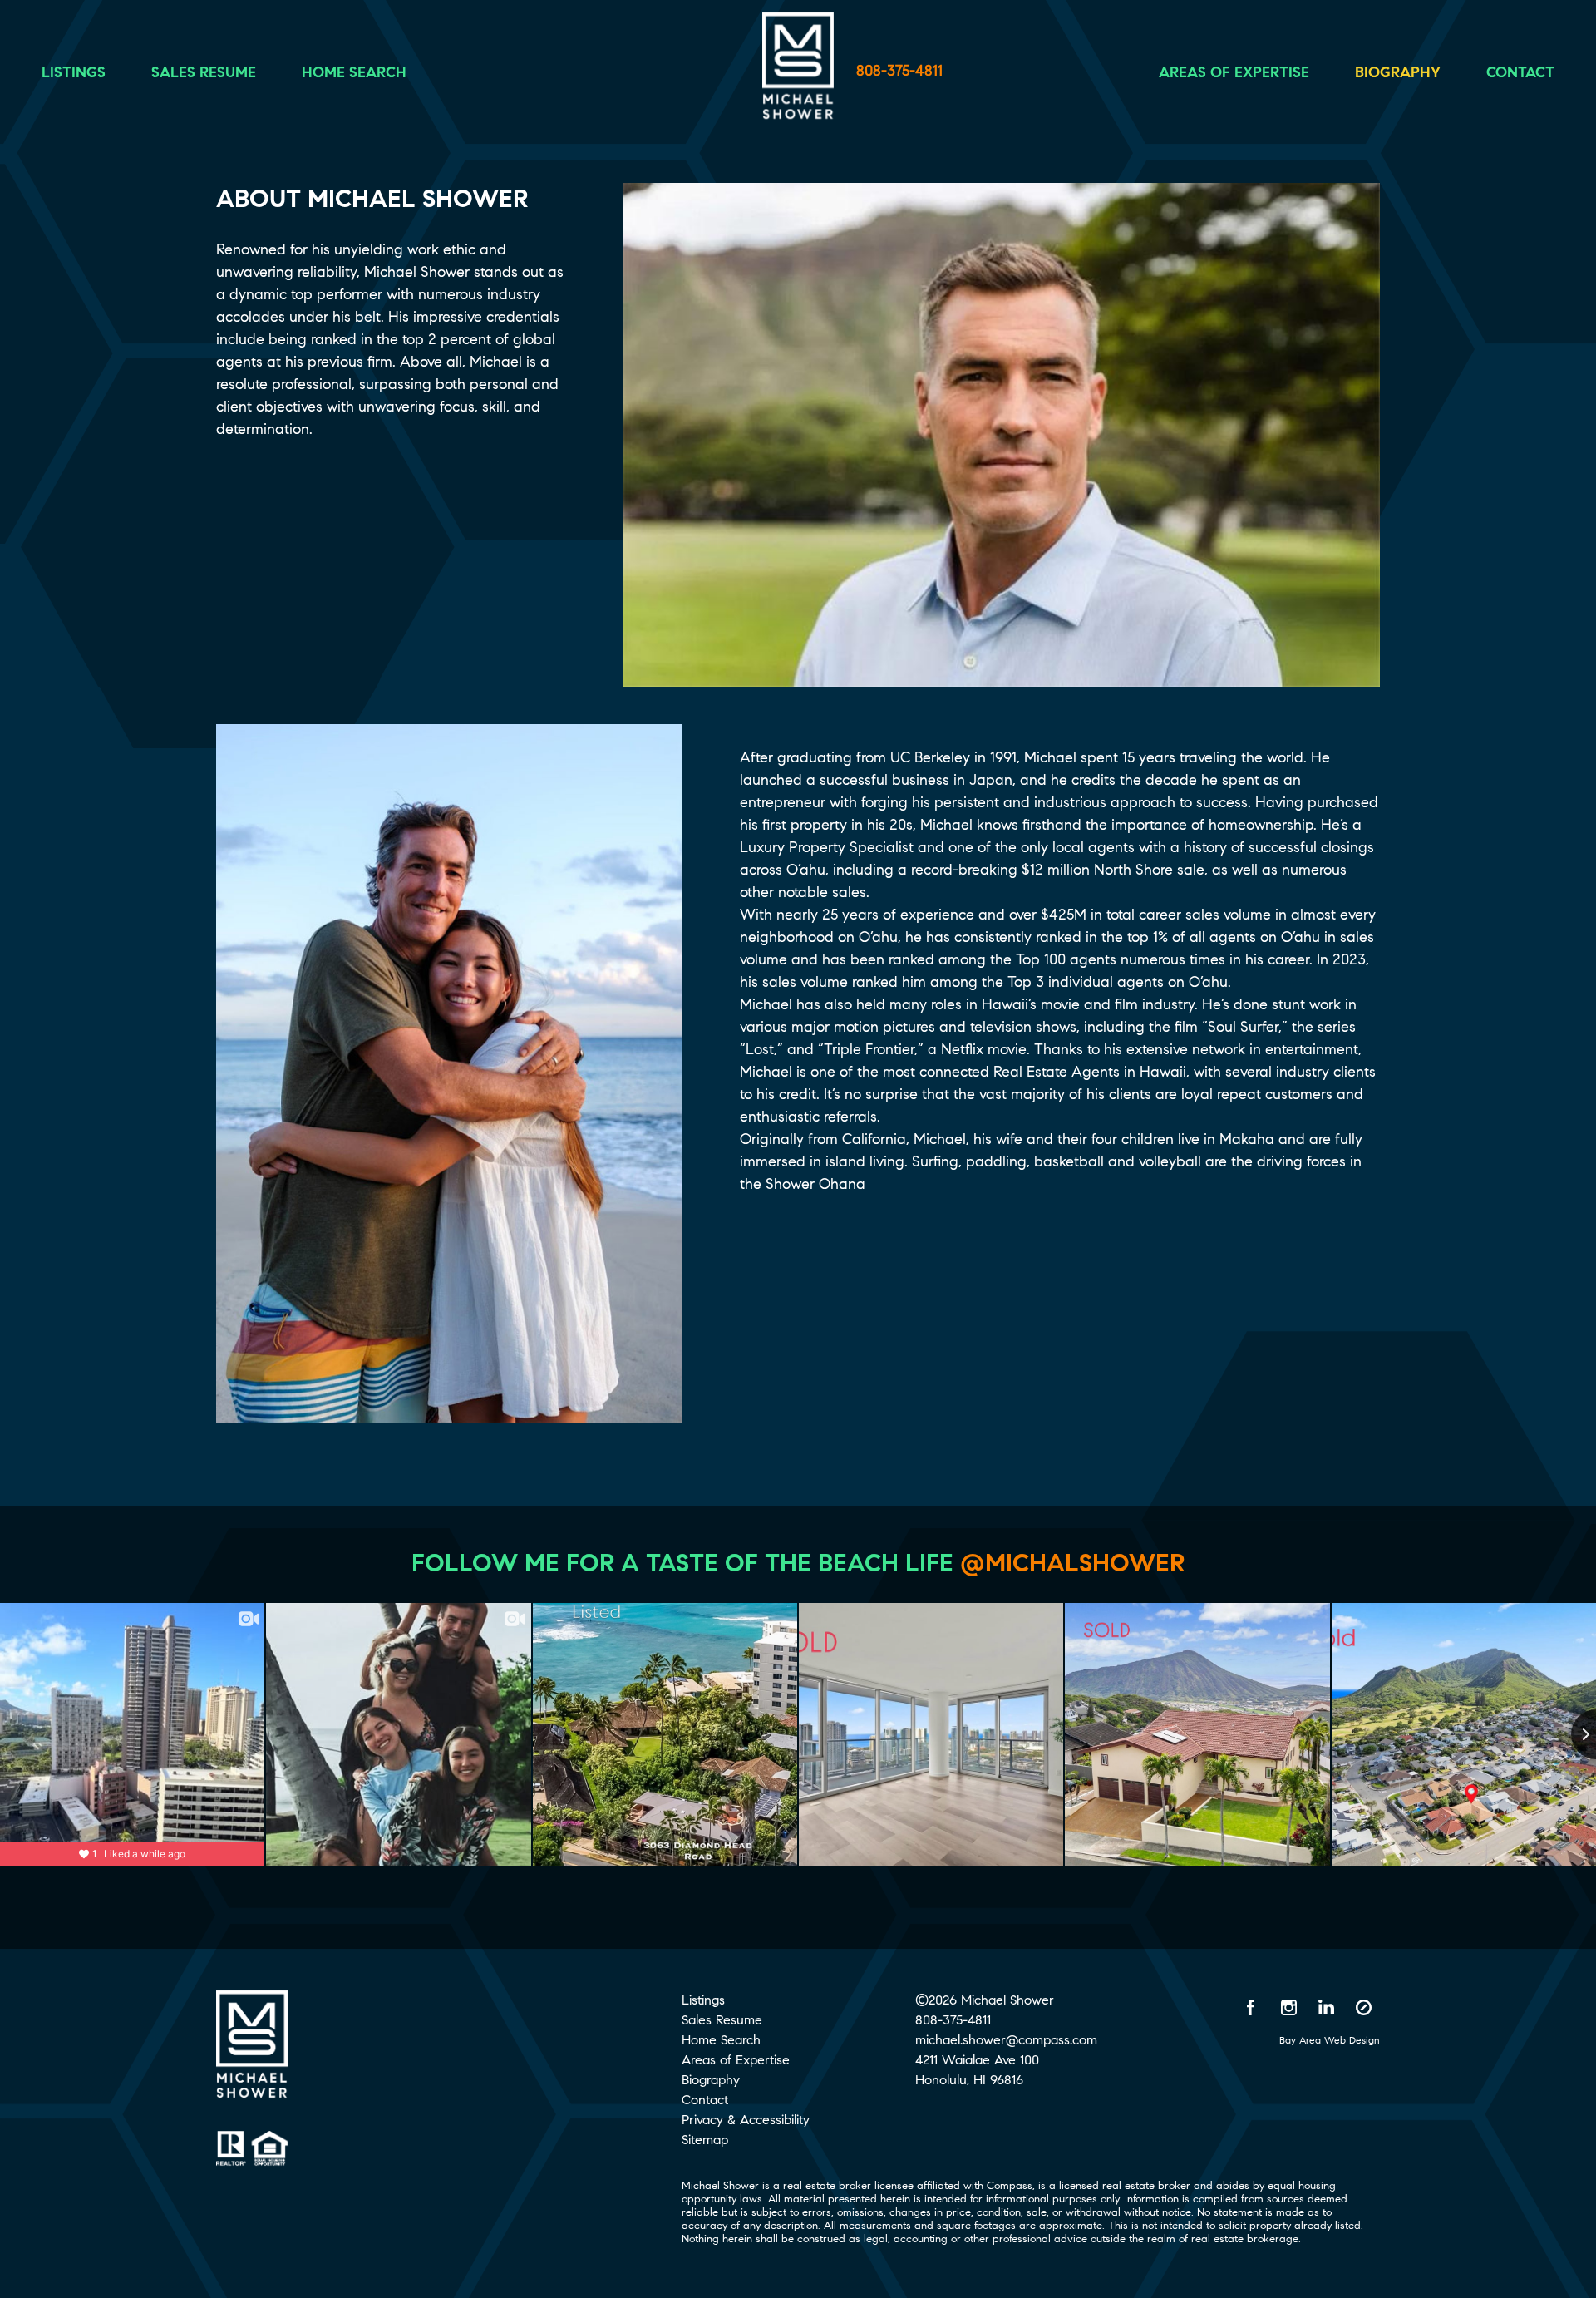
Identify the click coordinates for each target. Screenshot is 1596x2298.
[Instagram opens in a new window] (1288, 2007)
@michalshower (1072, 1563)
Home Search (354, 72)
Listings (74, 72)
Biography (1398, 72)
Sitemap (705, 2140)
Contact (1520, 72)
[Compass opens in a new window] (1363, 2007)
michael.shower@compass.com (1006, 2040)
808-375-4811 (899, 71)
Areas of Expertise (1234, 72)
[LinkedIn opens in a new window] (1326, 2007)
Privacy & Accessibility (746, 2120)
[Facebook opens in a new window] (1251, 2007)
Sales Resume (204, 72)
